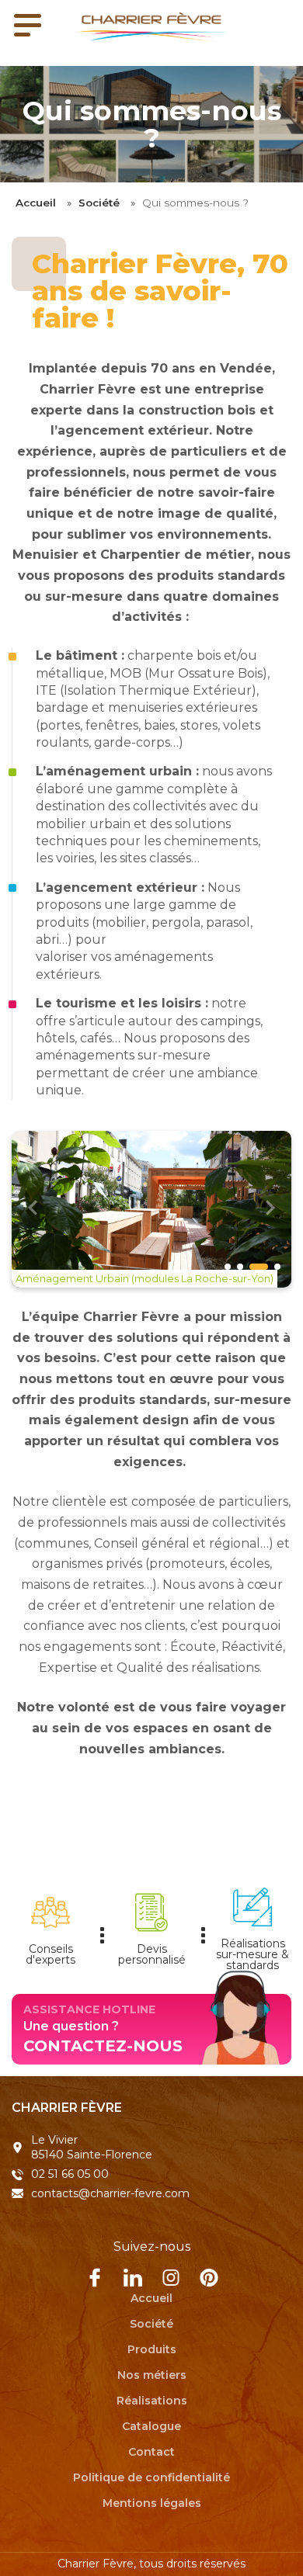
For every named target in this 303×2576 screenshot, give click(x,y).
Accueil (36, 203)
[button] (270, 1210)
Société (99, 203)
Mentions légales (152, 2502)
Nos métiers (152, 2374)
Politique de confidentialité (151, 2477)
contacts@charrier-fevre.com (110, 2193)
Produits (152, 2349)
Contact (151, 2451)
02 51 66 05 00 (70, 2174)
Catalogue (151, 2425)
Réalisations (152, 2400)
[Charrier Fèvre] (152, 27)
